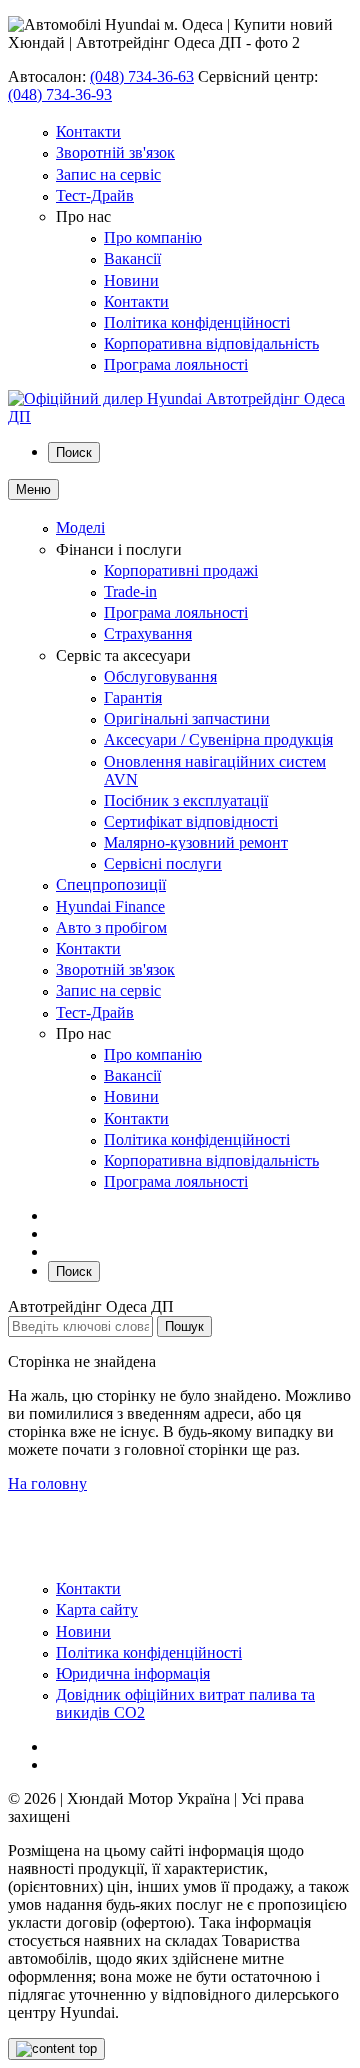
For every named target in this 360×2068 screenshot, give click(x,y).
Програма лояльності (176, 364)
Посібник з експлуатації (186, 800)
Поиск (74, 452)
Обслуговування (160, 676)
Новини (131, 280)
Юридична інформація (133, 1673)
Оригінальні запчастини (187, 718)
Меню (33, 489)
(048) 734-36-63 (142, 76)
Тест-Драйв (95, 195)
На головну (47, 1483)
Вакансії (132, 258)
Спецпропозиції (111, 884)
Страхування (148, 633)
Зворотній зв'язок (115, 152)
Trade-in (130, 591)
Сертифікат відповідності (191, 821)
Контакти (88, 131)
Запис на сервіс (108, 174)
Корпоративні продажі (181, 570)
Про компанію (153, 237)
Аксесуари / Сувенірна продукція (218, 739)
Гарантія (133, 697)
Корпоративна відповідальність (211, 343)
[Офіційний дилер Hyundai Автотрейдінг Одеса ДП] (180, 416)
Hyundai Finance (110, 906)
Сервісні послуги (163, 863)
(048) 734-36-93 (60, 94)
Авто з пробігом (111, 927)
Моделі (80, 527)
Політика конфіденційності (197, 322)
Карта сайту (97, 1609)
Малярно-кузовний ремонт (196, 842)
